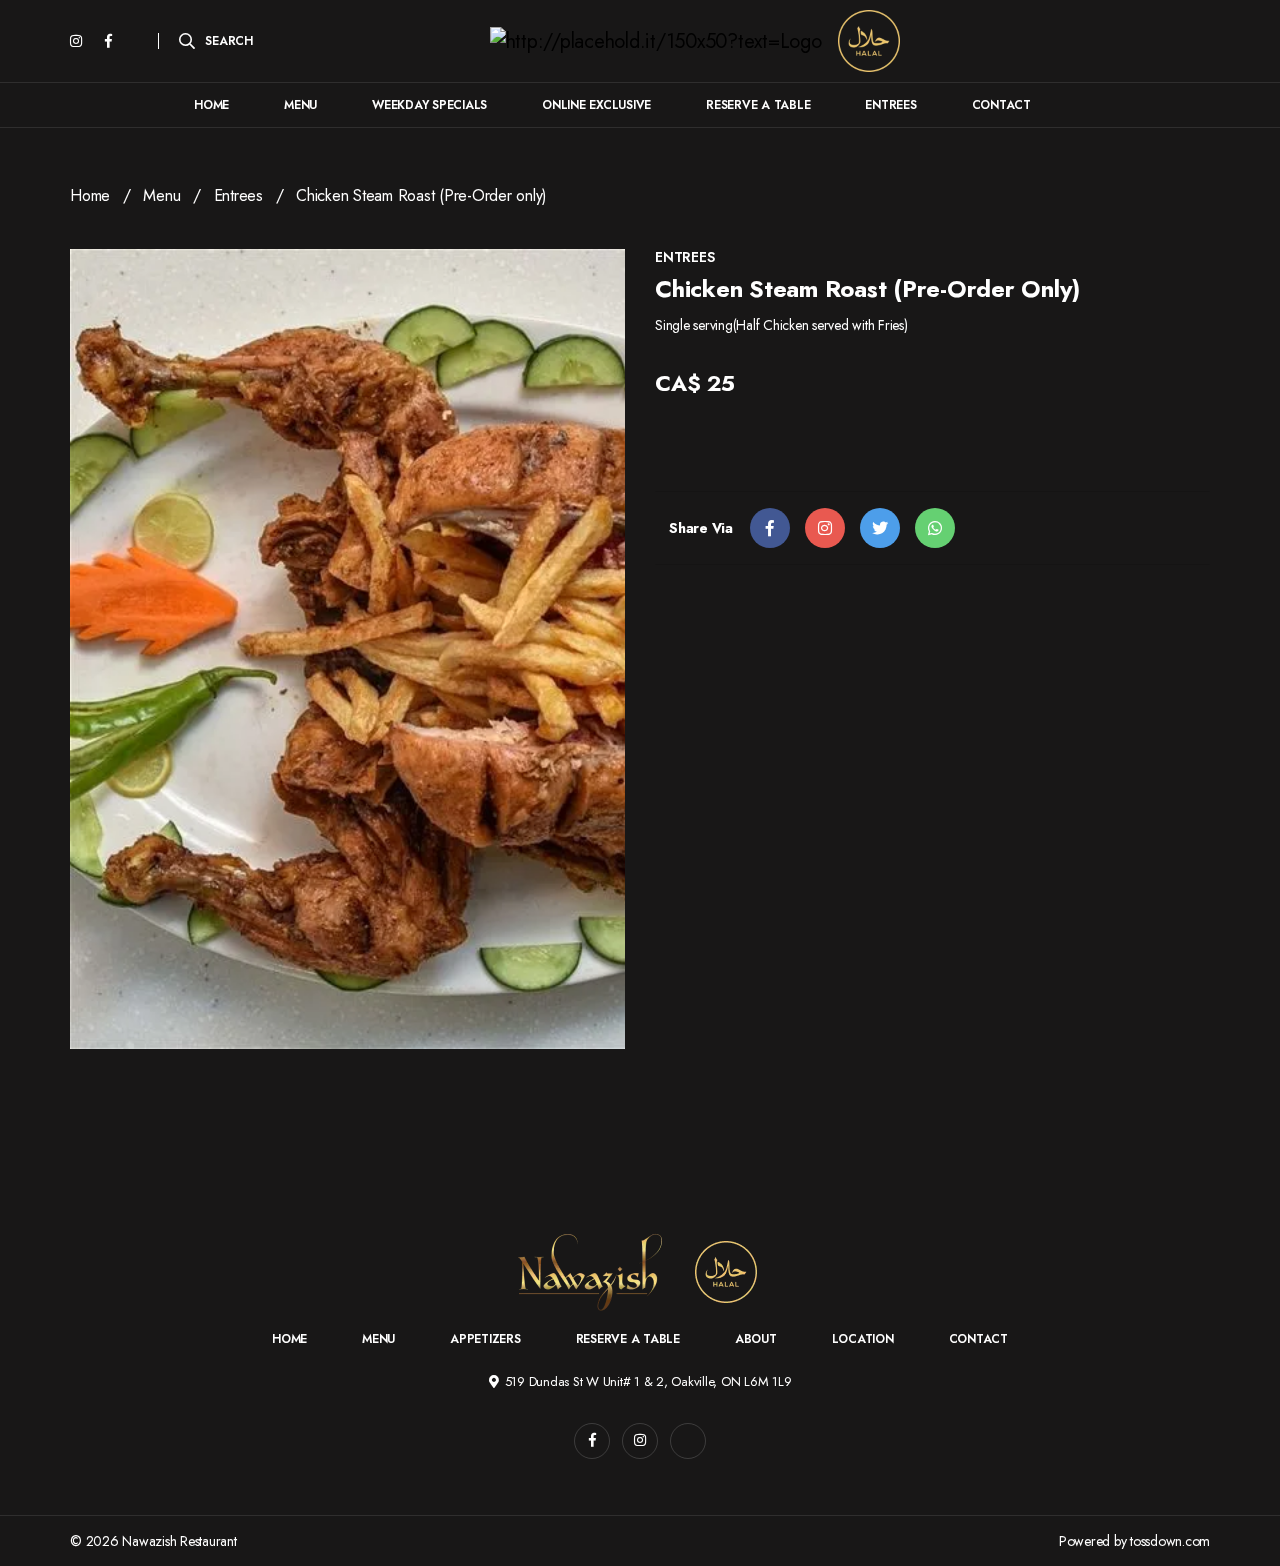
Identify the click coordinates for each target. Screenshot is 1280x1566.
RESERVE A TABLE (758, 105)
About (756, 1339)
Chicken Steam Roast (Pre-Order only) (421, 195)
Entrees (238, 195)
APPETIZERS (485, 1339)
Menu (161, 195)
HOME (211, 105)
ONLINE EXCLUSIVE (596, 105)
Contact (978, 1339)
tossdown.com (1170, 1541)
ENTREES (890, 105)
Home (90, 195)
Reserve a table (628, 1339)
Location (863, 1339)
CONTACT (1001, 105)
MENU (300, 105)
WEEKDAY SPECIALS (429, 105)
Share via (701, 528)
